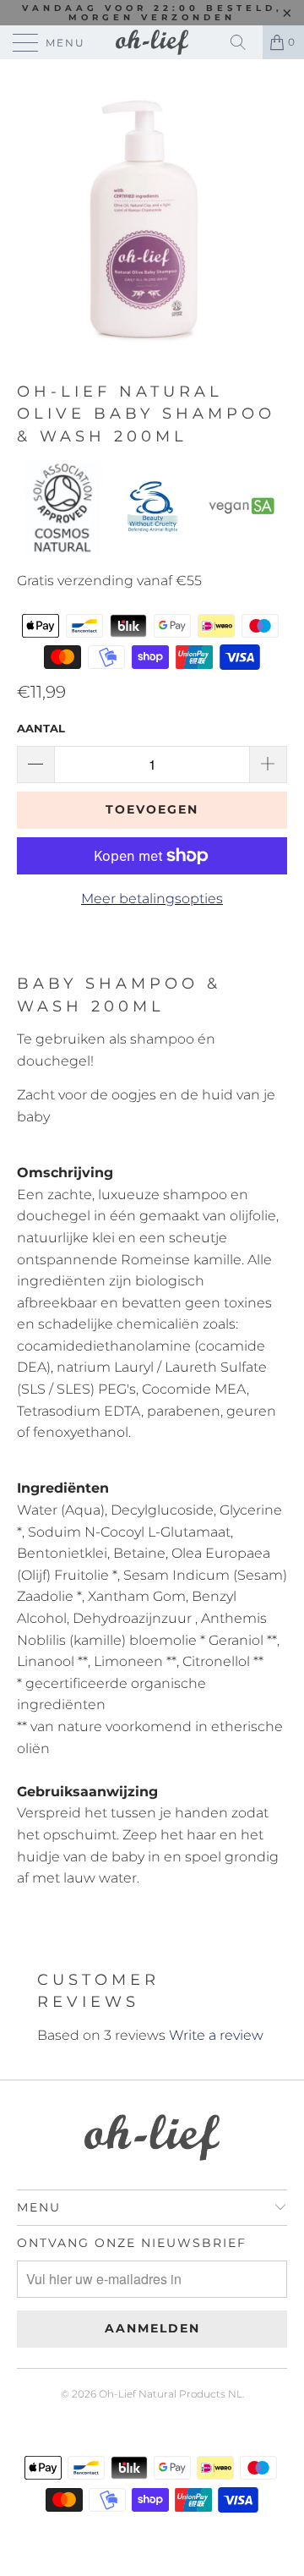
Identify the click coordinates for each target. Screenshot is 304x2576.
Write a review (216, 2035)
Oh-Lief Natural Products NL (171, 2394)
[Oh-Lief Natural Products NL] (152, 42)
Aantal (41, 728)
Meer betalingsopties (152, 899)
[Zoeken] (244, 42)
